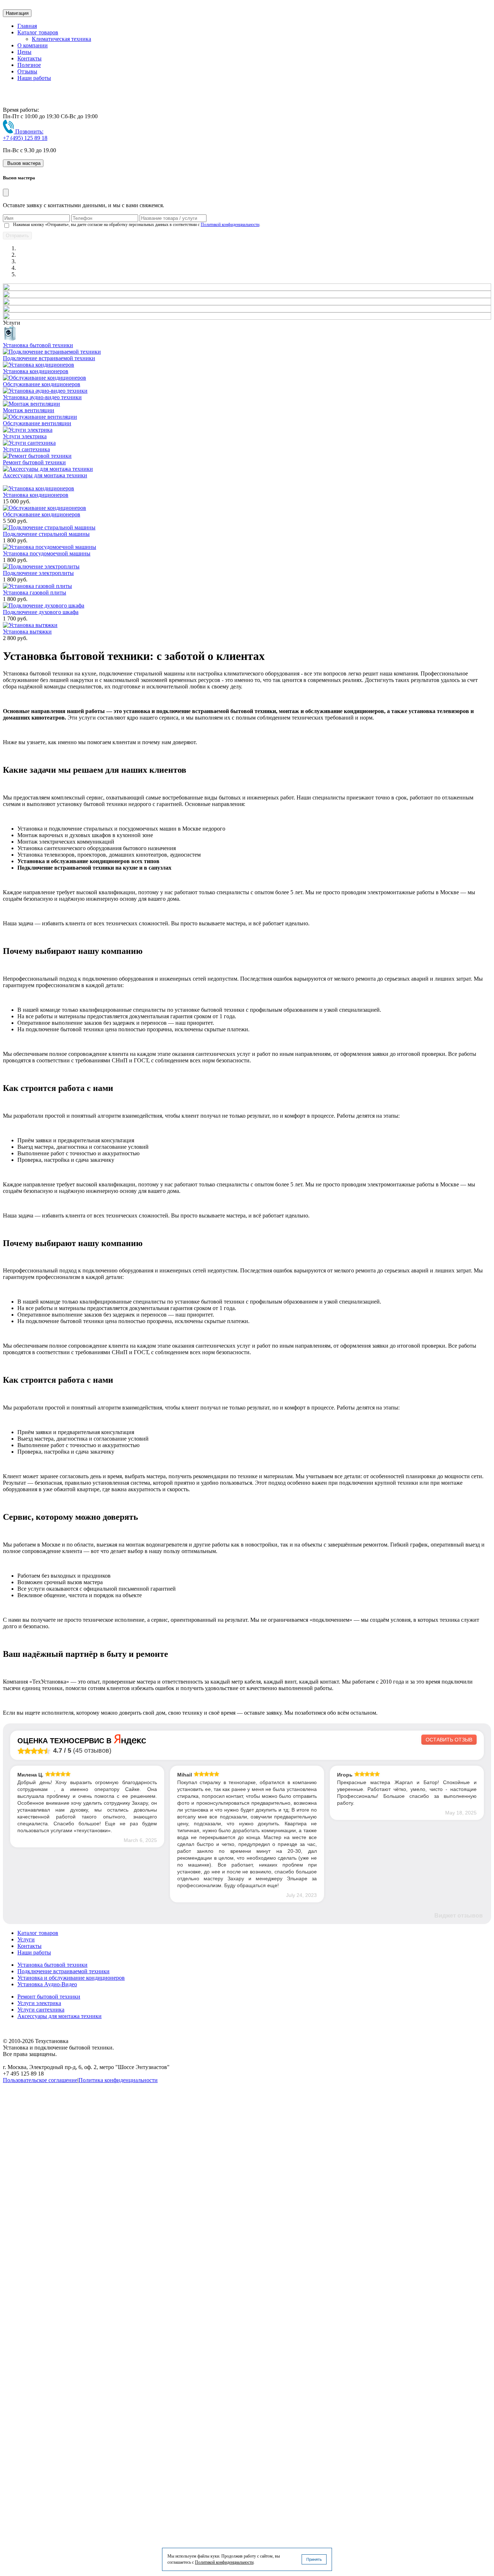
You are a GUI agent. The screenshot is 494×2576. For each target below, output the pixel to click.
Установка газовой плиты (35, 592)
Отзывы (27, 71)
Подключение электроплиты (38, 573)
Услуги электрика (25, 436)
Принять (314, 2559)
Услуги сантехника (26, 449)
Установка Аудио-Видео (47, 1984)
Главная (27, 26)
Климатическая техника (61, 39)
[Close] (6, 193)
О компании (33, 45)
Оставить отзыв (449, 1740)
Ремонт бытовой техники (34, 462)
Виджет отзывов (459, 1916)
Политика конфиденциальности (118, 2080)
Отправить (17, 236)
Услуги (26, 1939)
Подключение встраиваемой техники (49, 358)
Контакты (29, 58)
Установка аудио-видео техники (42, 397)
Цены (24, 52)
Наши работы (34, 78)
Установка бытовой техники (38, 345)
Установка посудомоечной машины (47, 553)
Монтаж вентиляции (29, 410)
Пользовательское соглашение (40, 2080)
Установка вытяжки (27, 632)
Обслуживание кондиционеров (42, 384)
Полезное (29, 65)
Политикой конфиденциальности (230, 225)
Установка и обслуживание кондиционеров (71, 1978)
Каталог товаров (38, 32)
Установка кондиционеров (36, 371)
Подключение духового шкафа (41, 612)
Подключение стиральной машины (46, 534)
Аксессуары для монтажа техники (45, 475)
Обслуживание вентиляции (37, 423)
